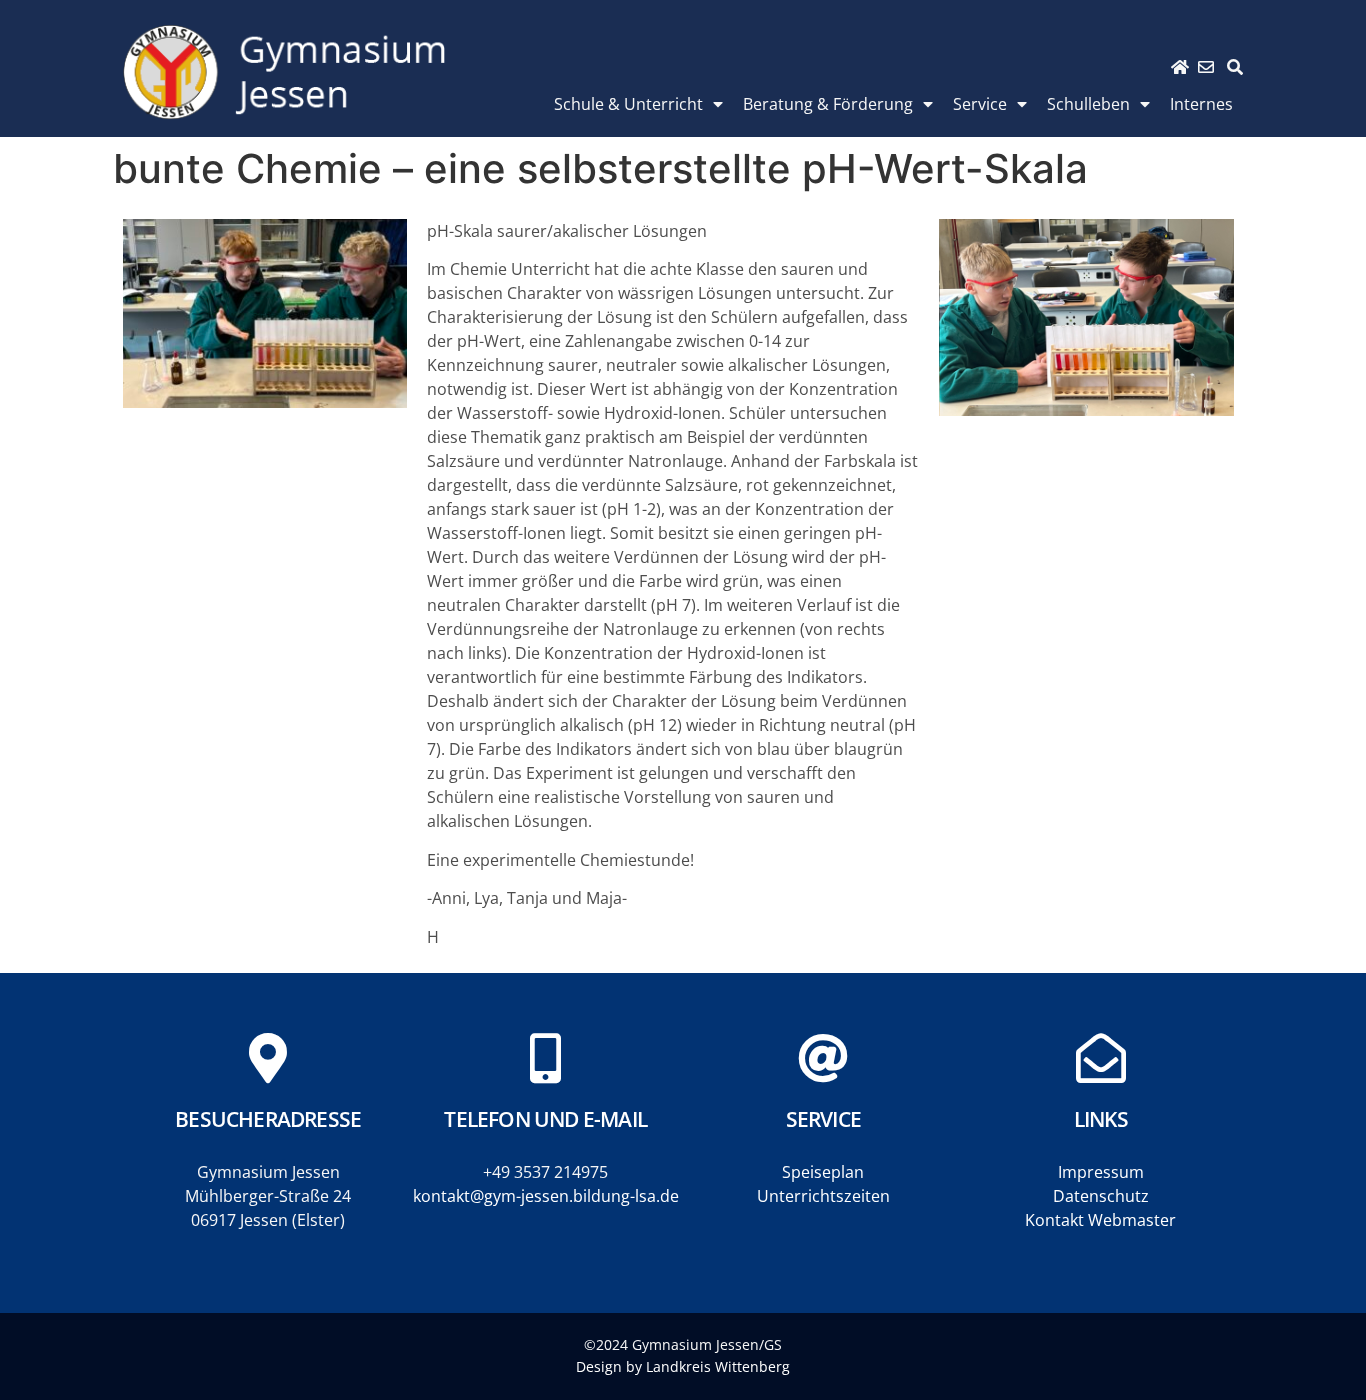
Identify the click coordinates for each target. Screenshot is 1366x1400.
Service (980, 104)
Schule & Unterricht (628, 104)
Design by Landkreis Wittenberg (683, 1366)
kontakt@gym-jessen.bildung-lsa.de (546, 1196)
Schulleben (1088, 104)
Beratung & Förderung (828, 104)
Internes (1201, 104)
